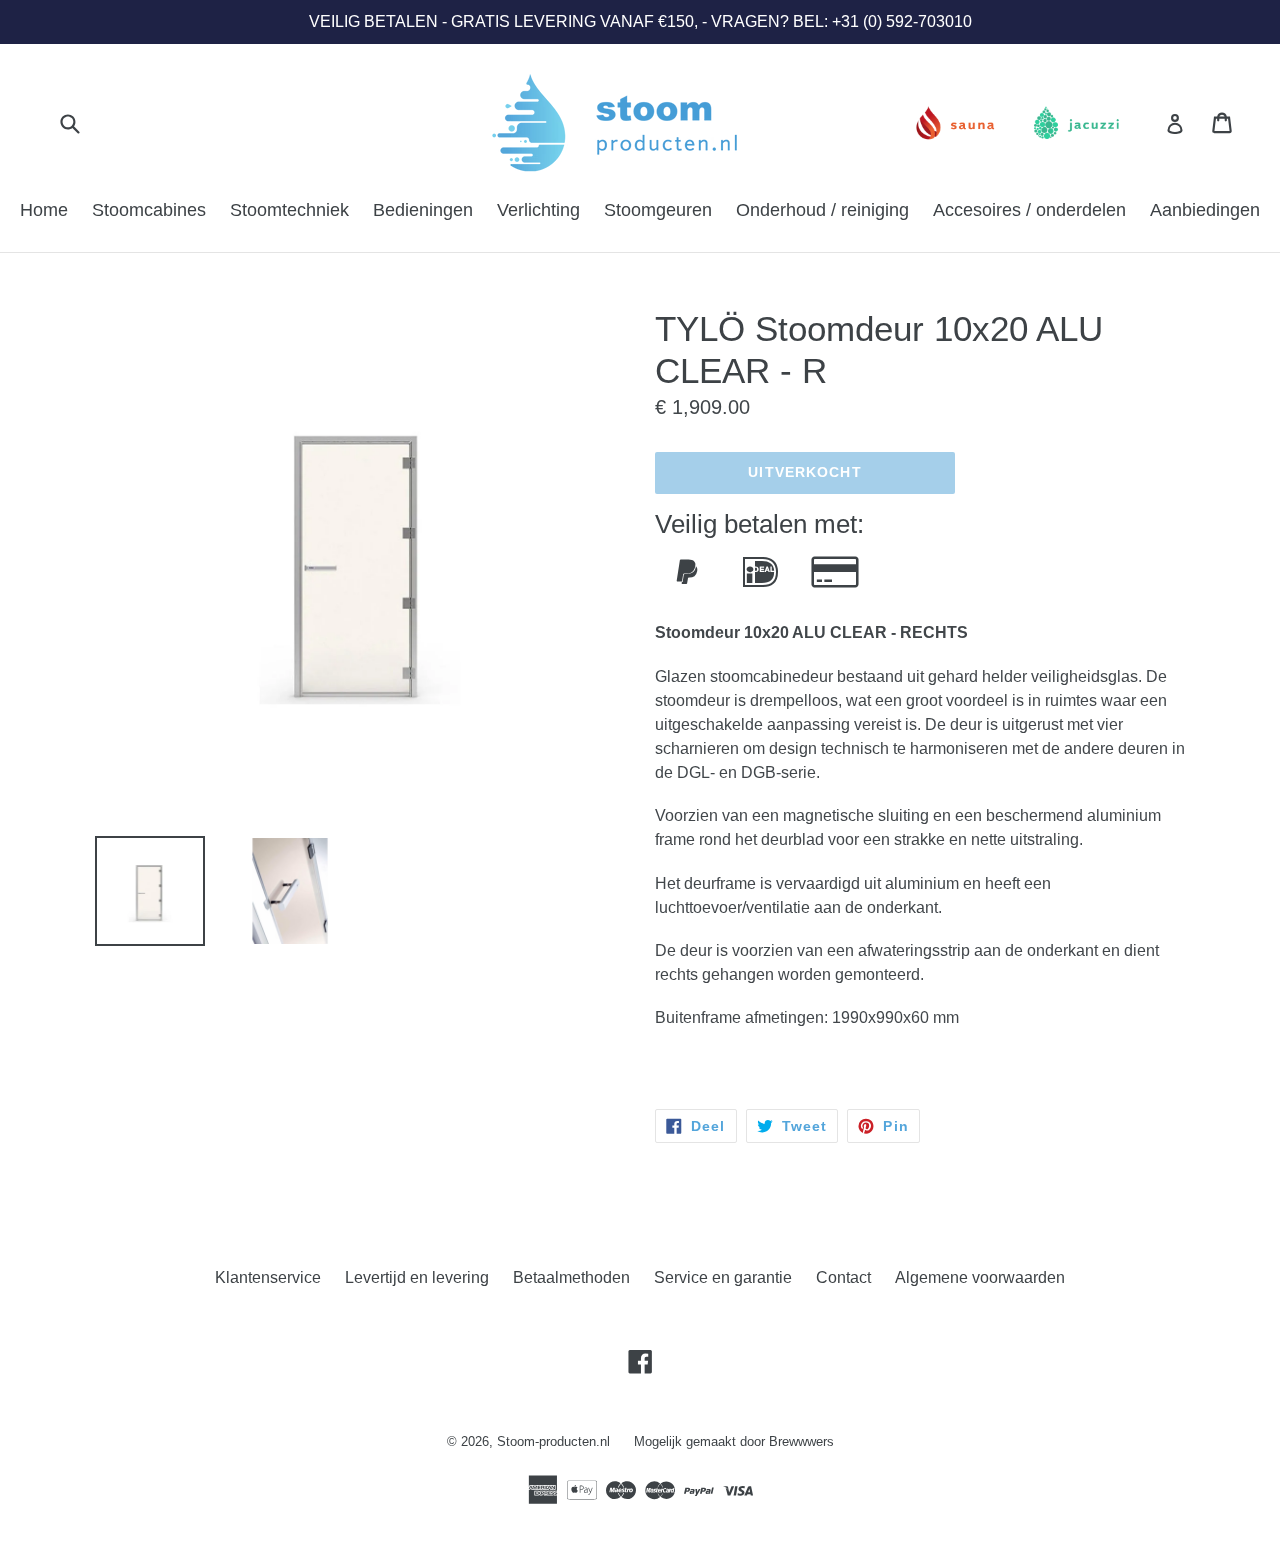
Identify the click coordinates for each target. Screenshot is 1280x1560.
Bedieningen (423, 210)
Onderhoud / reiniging (822, 210)
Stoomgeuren (658, 210)
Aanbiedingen (1205, 210)
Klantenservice (268, 1277)
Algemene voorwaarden (980, 1277)
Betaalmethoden (571, 1277)
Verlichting (538, 210)
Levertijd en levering (417, 1277)
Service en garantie (723, 1277)
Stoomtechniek (289, 210)
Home (44, 210)
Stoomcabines (149, 210)
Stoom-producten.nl (553, 1441)
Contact (843, 1277)
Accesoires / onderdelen (1029, 210)
